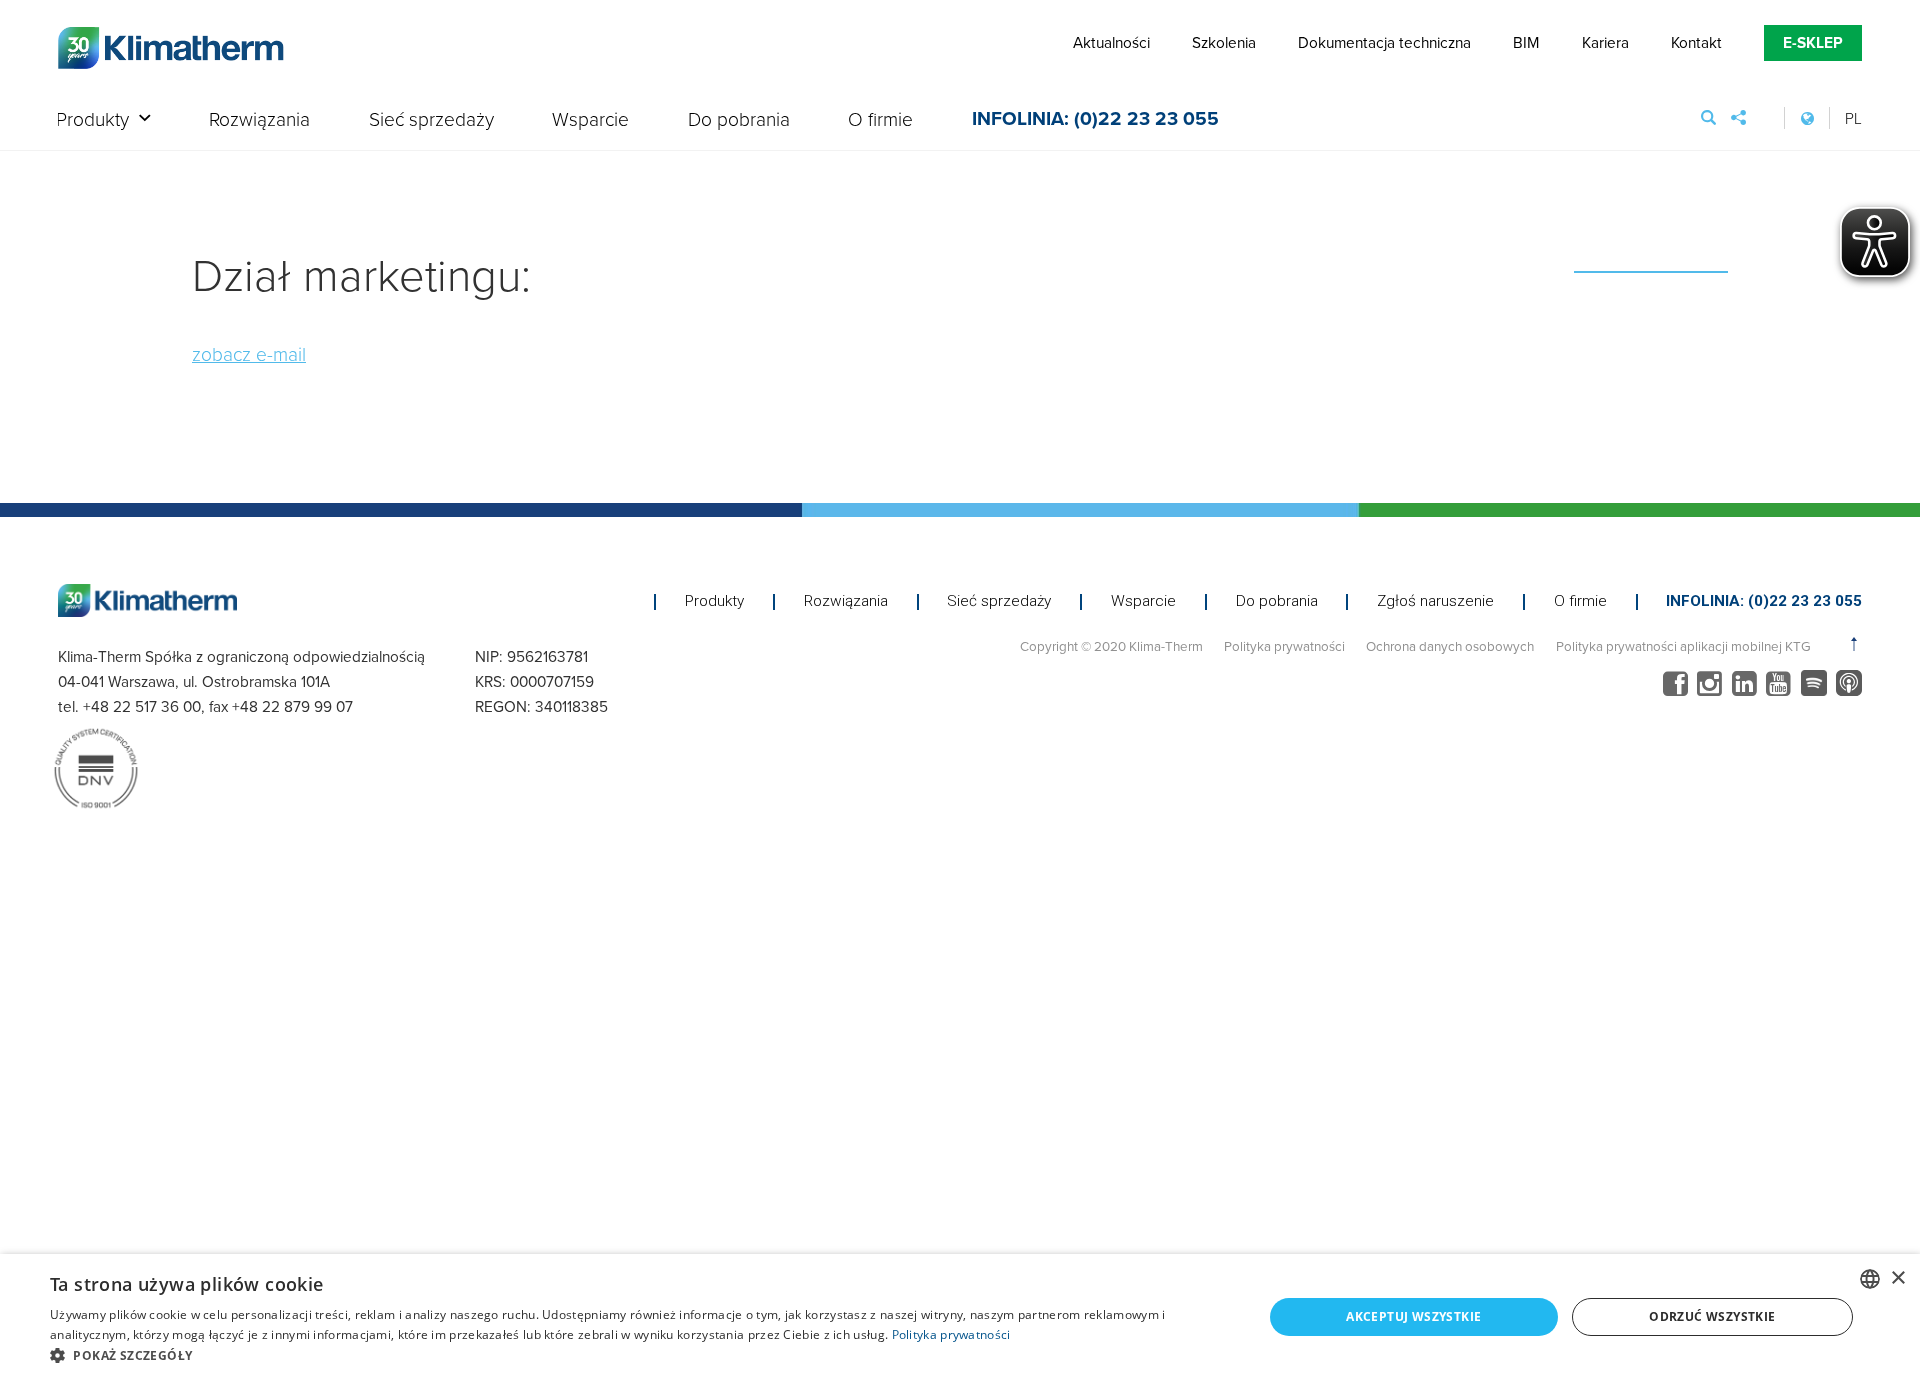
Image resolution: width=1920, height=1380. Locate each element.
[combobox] (1870, 1279)
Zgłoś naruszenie (1435, 601)
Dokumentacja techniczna (1384, 42)
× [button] (1897, 1278)
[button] (638, 1355)
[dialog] (960, 1317)
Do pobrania (739, 120)
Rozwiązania (259, 120)
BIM (1526, 42)
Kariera (1605, 42)
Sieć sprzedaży (431, 120)
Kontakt (1696, 42)
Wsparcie (590, 120)
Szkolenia (1224, 42)
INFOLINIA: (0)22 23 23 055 (1095, 120)
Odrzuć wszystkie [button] (1712, 1316)
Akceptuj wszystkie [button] (1413, 1316)
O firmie (880, 120)
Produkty (92, 120)
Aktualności (1111, 42)
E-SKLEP (1813, 42)
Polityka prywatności (1284, 645)
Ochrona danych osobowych (1450, 645)
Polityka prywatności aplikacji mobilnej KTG (1683, 645)
